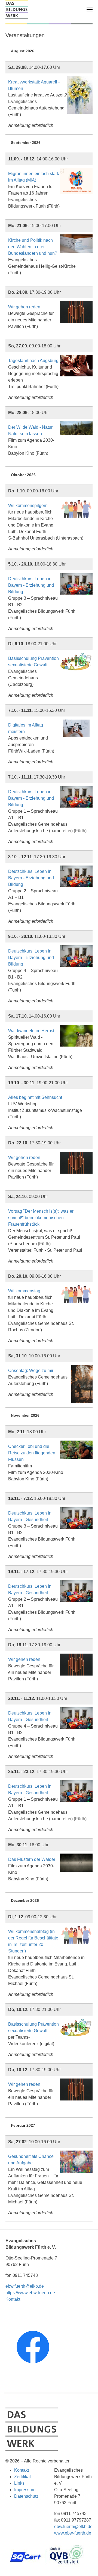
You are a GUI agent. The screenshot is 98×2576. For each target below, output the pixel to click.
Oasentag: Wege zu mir (31, 1371)
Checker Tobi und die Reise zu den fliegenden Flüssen (32, 1453)
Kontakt (13, 2299)
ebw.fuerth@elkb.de (25, 2286)
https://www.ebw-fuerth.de (30, 2293)
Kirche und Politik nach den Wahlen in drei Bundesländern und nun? (33, 247)
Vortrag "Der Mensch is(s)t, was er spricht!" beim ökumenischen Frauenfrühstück (41, 1218)
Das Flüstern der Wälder (32, 1859)
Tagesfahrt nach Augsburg (33, 361)
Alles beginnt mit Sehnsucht (35, 1097)
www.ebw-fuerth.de (73, 2533)
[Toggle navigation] (90, 9)
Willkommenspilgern (28, 506)
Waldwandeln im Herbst (31, 1031)
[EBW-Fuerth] (17, 9)
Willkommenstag (24, 1291)
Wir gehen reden (24, 307)
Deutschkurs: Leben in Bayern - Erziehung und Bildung (31, 585)
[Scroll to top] (86, 2564)
